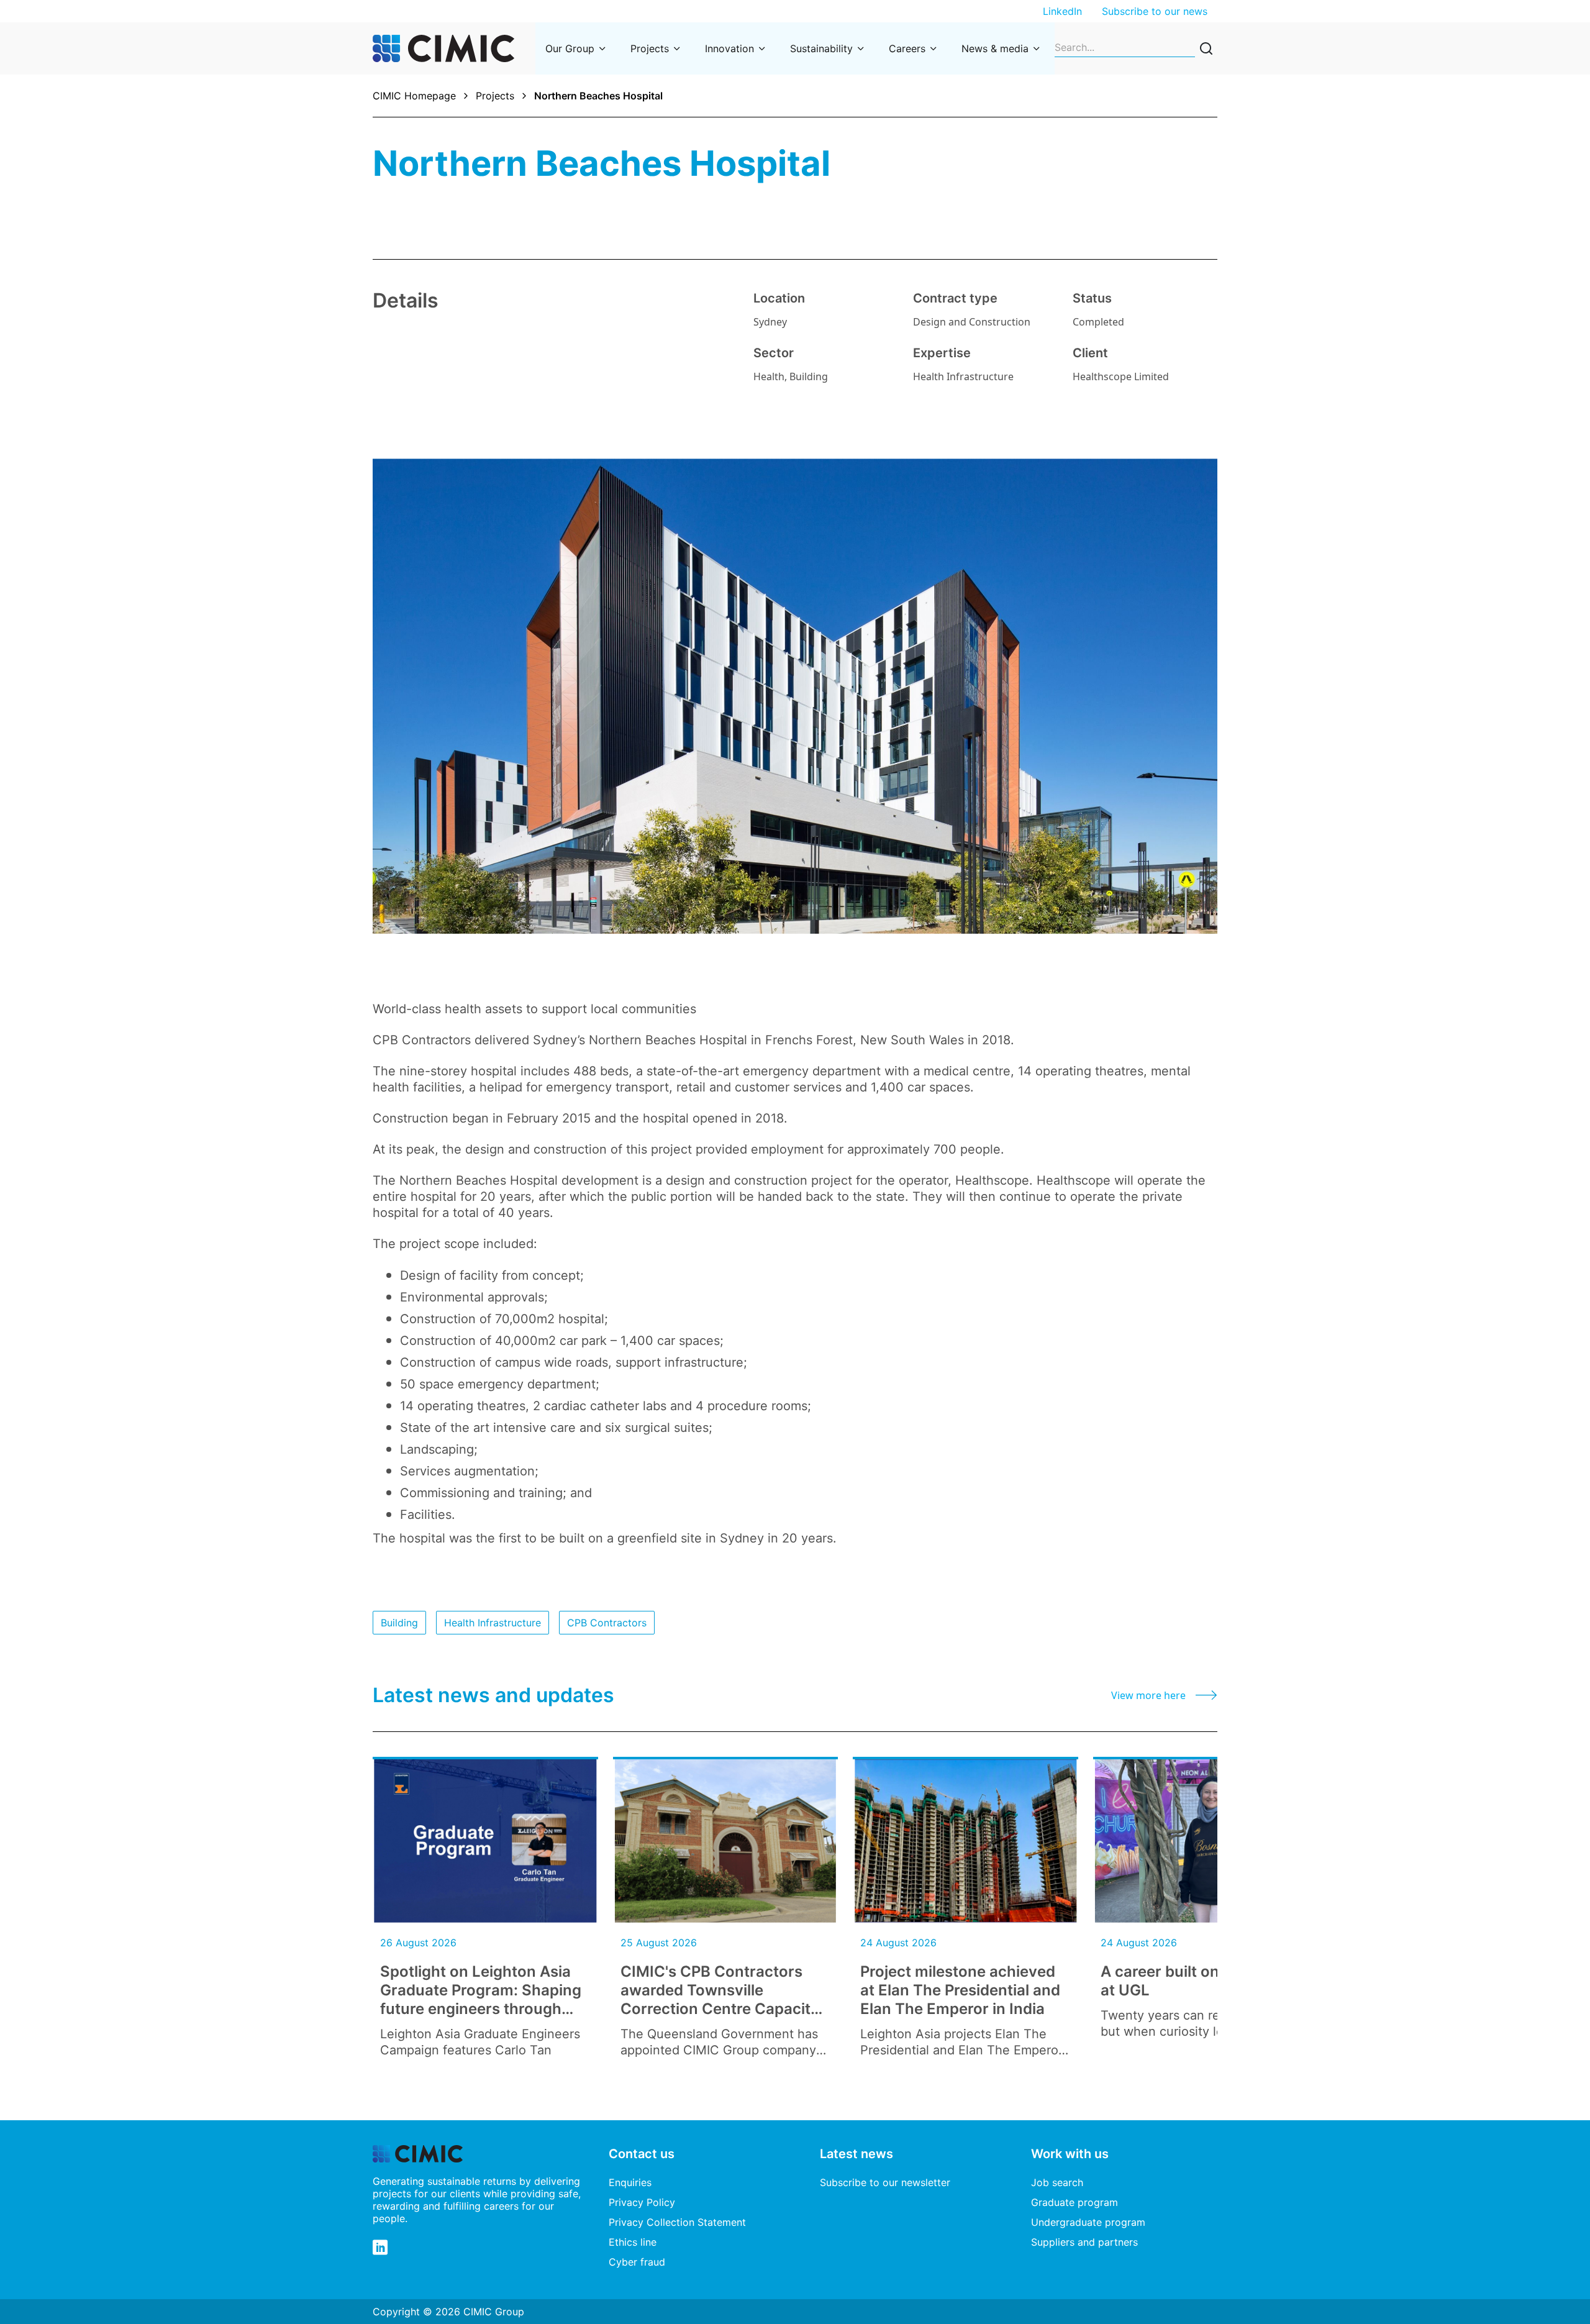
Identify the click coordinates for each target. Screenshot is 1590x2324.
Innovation (729, 48)
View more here (1148, 1695)
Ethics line (633, 2242)
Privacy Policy (642, 2202)
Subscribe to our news (1155, 11)
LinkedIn (1062, 11)
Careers (907, 48)
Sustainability (821, 48)
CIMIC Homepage (414, 96)
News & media (995, 48)
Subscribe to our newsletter (885, 2182)
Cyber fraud (637, 2262)
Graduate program (1074, 2202)
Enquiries (630, 2182)
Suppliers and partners (1084, 2242)
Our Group (570, 48)
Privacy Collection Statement (677, 2222)
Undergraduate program (1088, 2222)
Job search (1057, 2182)
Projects (650, 48)
